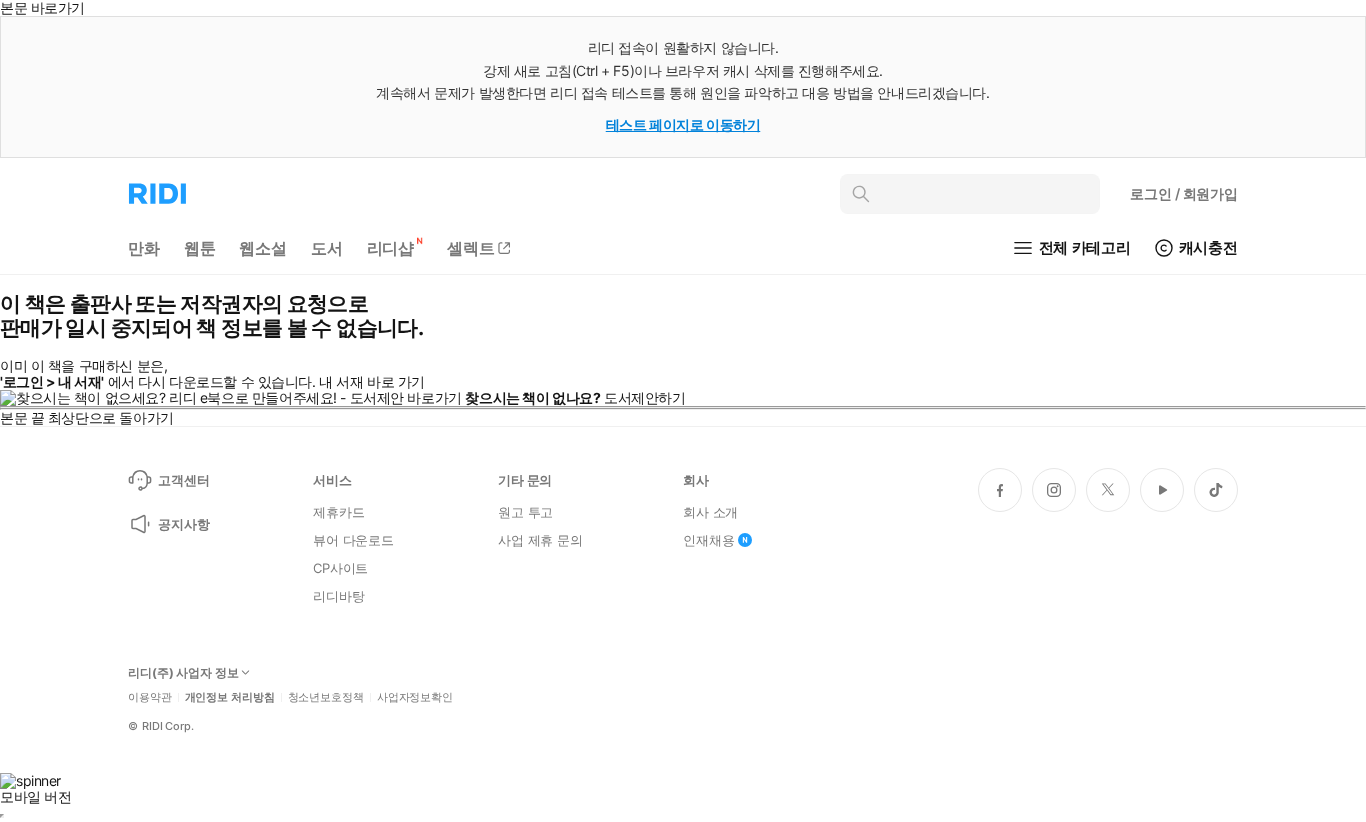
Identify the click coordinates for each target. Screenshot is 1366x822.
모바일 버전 (35, 796)
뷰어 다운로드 (353, 540)
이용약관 (150, 697)
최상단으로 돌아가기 (111, 417)
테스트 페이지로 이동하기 (683, 124)
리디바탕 (338, 596)
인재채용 (708, 540)
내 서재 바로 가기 (372, 381)
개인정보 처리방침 (230, 697)
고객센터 (183, 480)
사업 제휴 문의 (540, 540)
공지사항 (183, 524)
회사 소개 (710, 512)
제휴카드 (338, 512)
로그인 (1184, 193)
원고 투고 (525, 512)
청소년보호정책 (326, 697)
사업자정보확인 (415, 697)
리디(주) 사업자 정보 (183, 673)
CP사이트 (340, 568)
